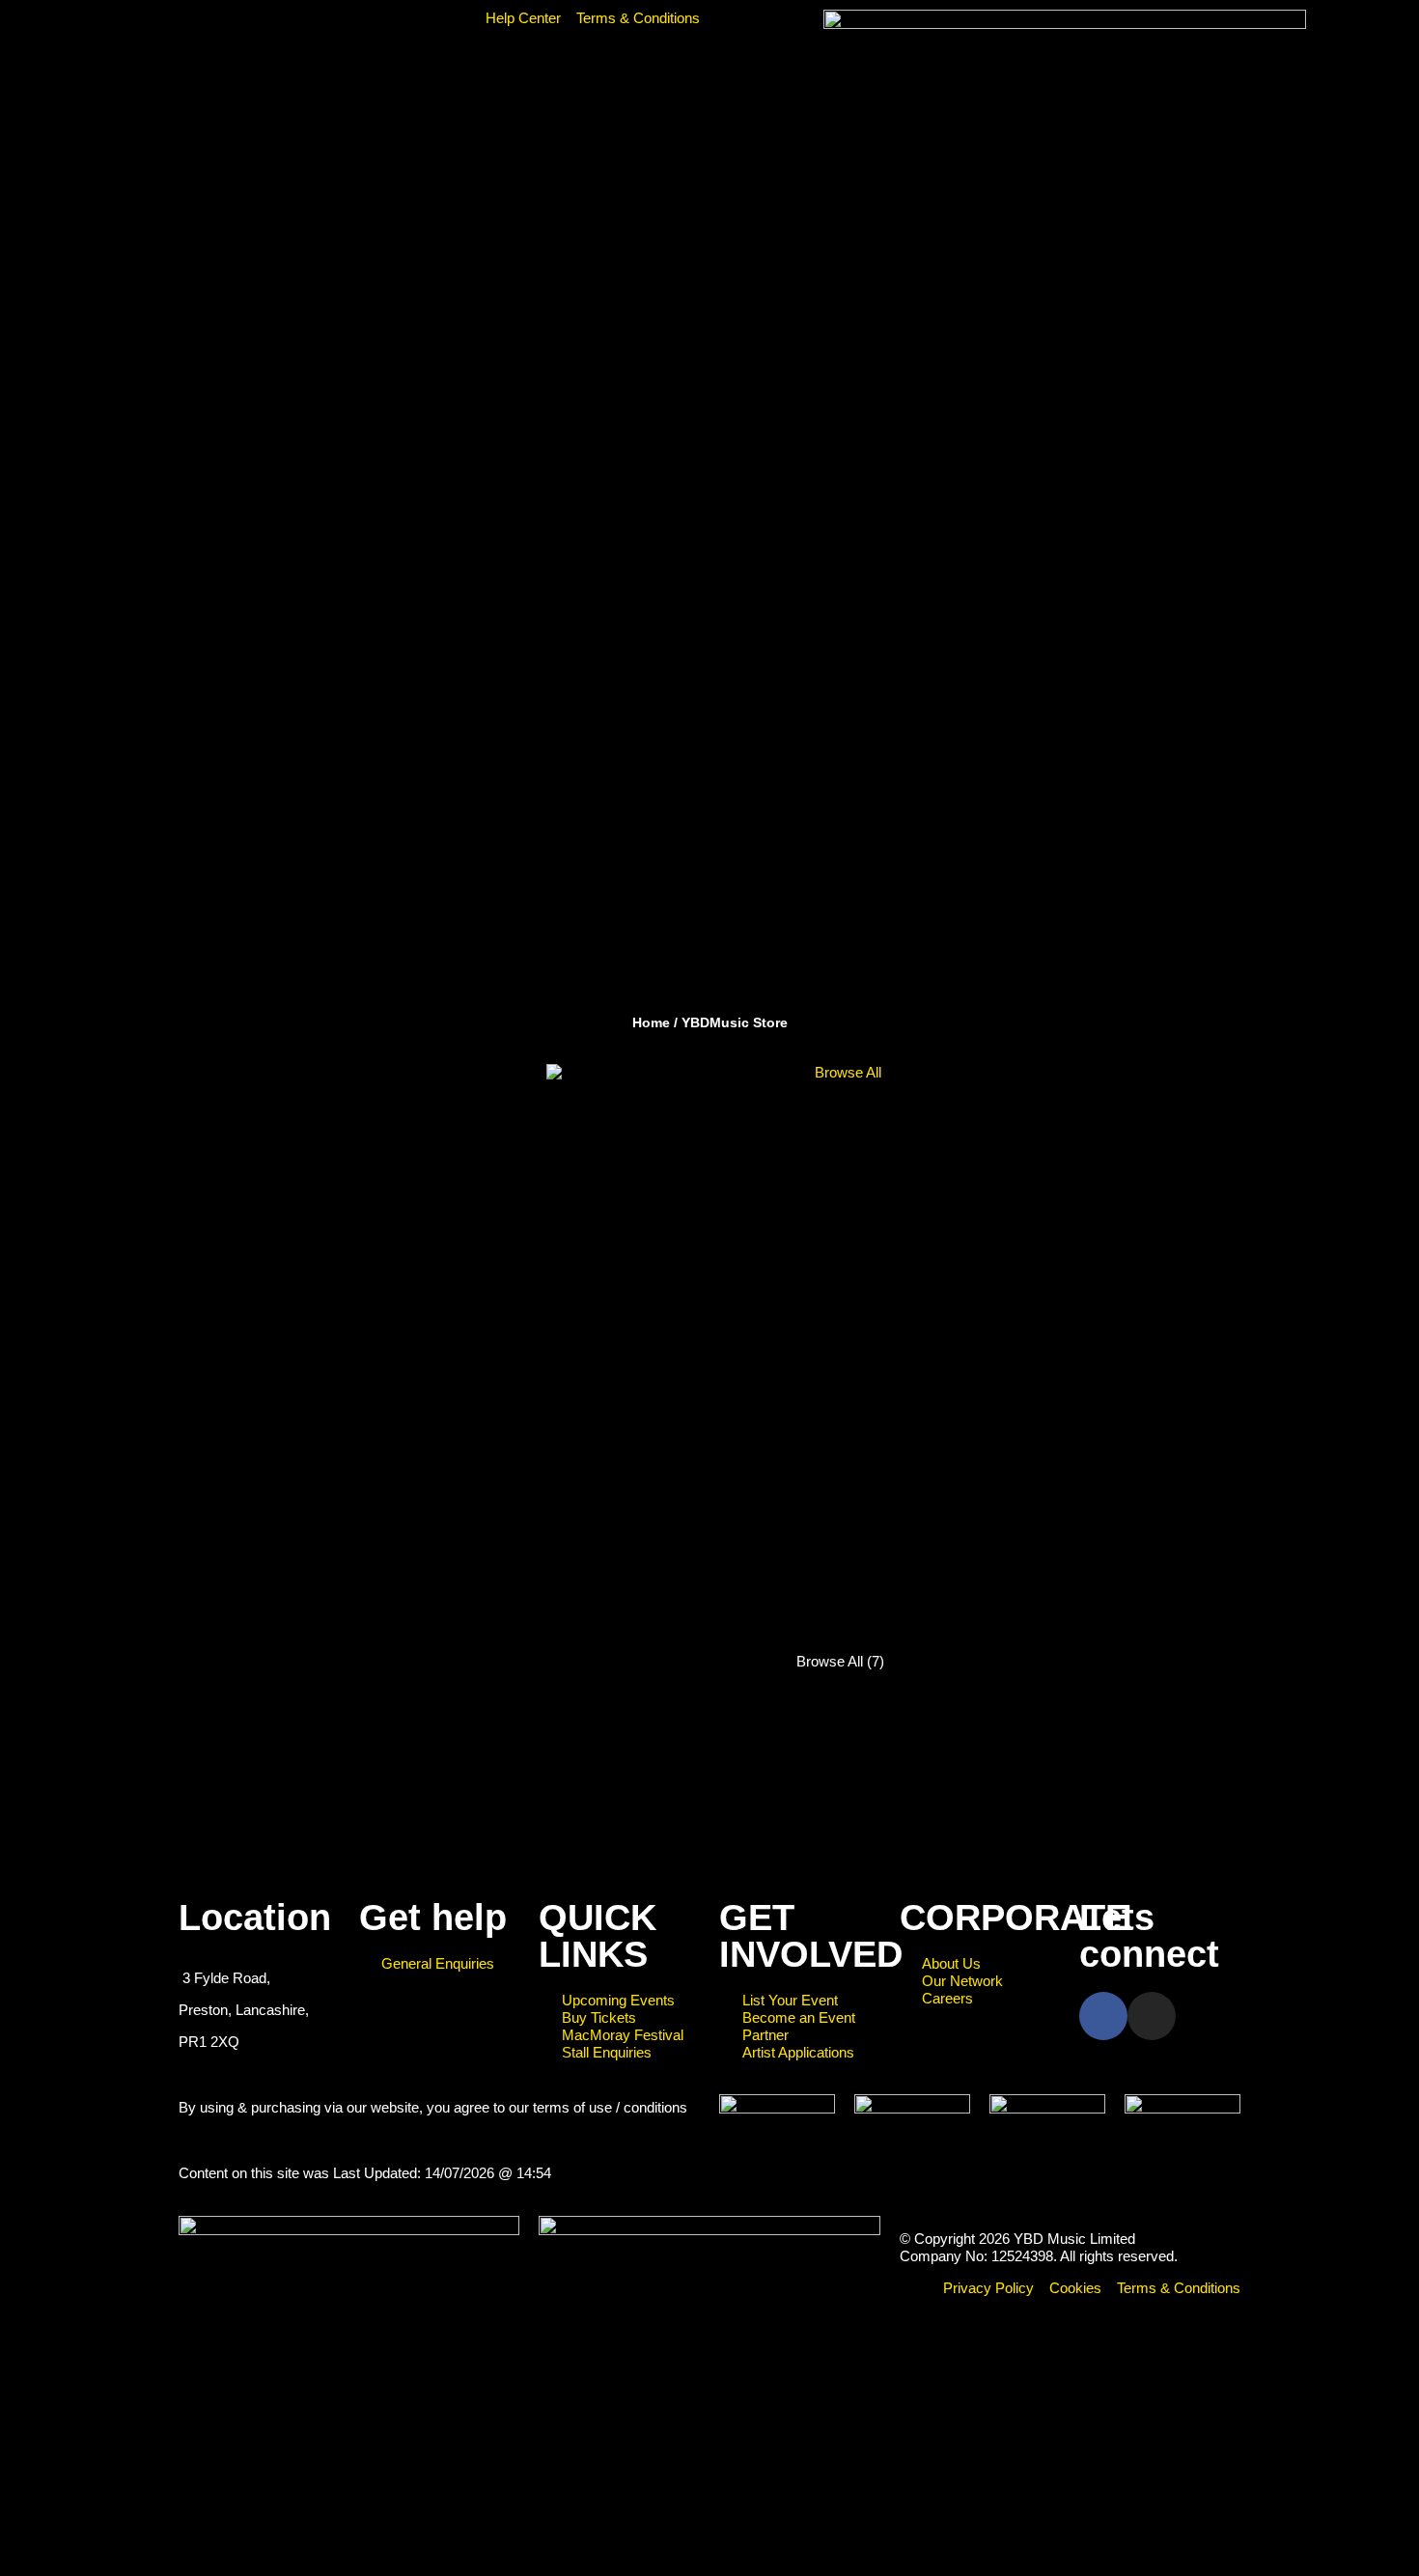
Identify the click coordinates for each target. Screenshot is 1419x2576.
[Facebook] (1103, 2016)
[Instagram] (1152, 2016)
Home (651, 1022)
